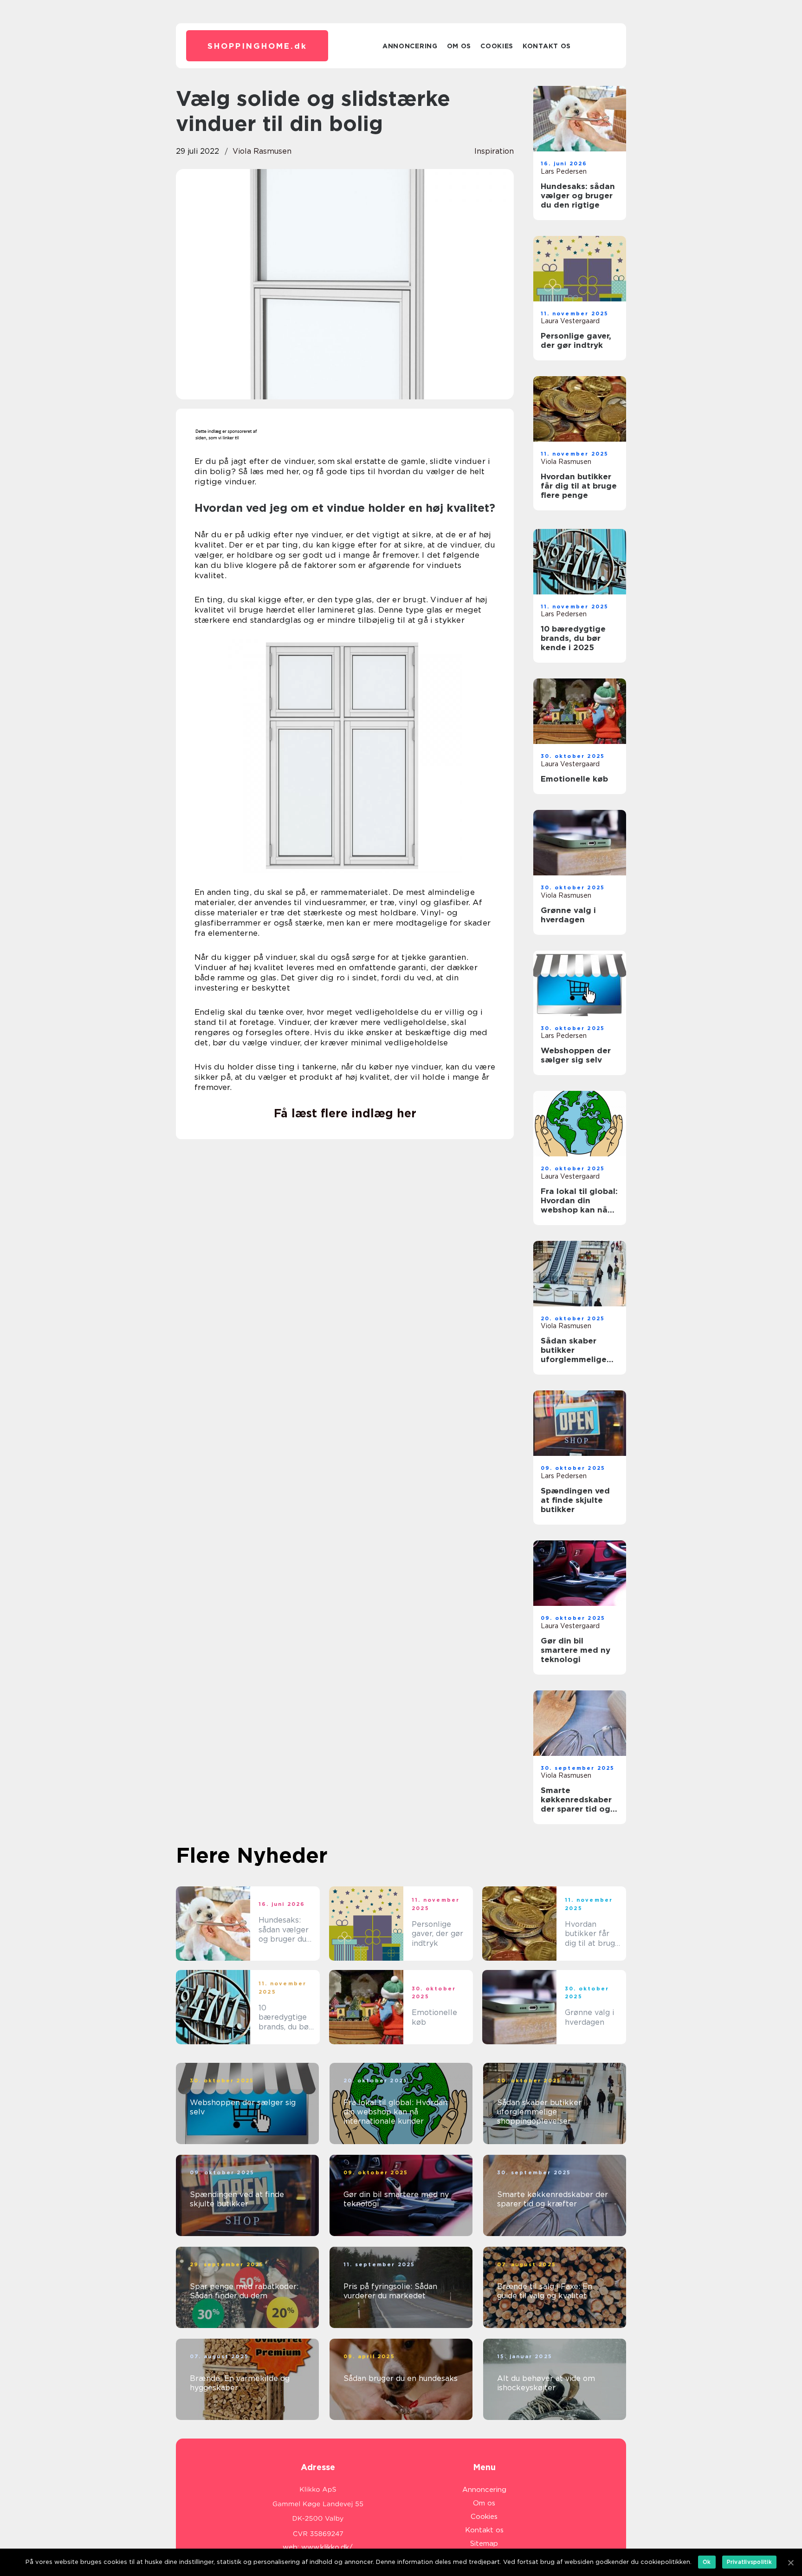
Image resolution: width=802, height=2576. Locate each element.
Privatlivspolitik (749, 2562)
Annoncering (410, 46)
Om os (459, 46)
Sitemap (484, 2543)
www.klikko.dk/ (327, 2547)
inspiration (494, 151)
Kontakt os (547, 46)
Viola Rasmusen (262, 151)
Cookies (497, 46)
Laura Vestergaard (570, 321)
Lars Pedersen (564, 171)
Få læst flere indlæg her (345, 1113)
